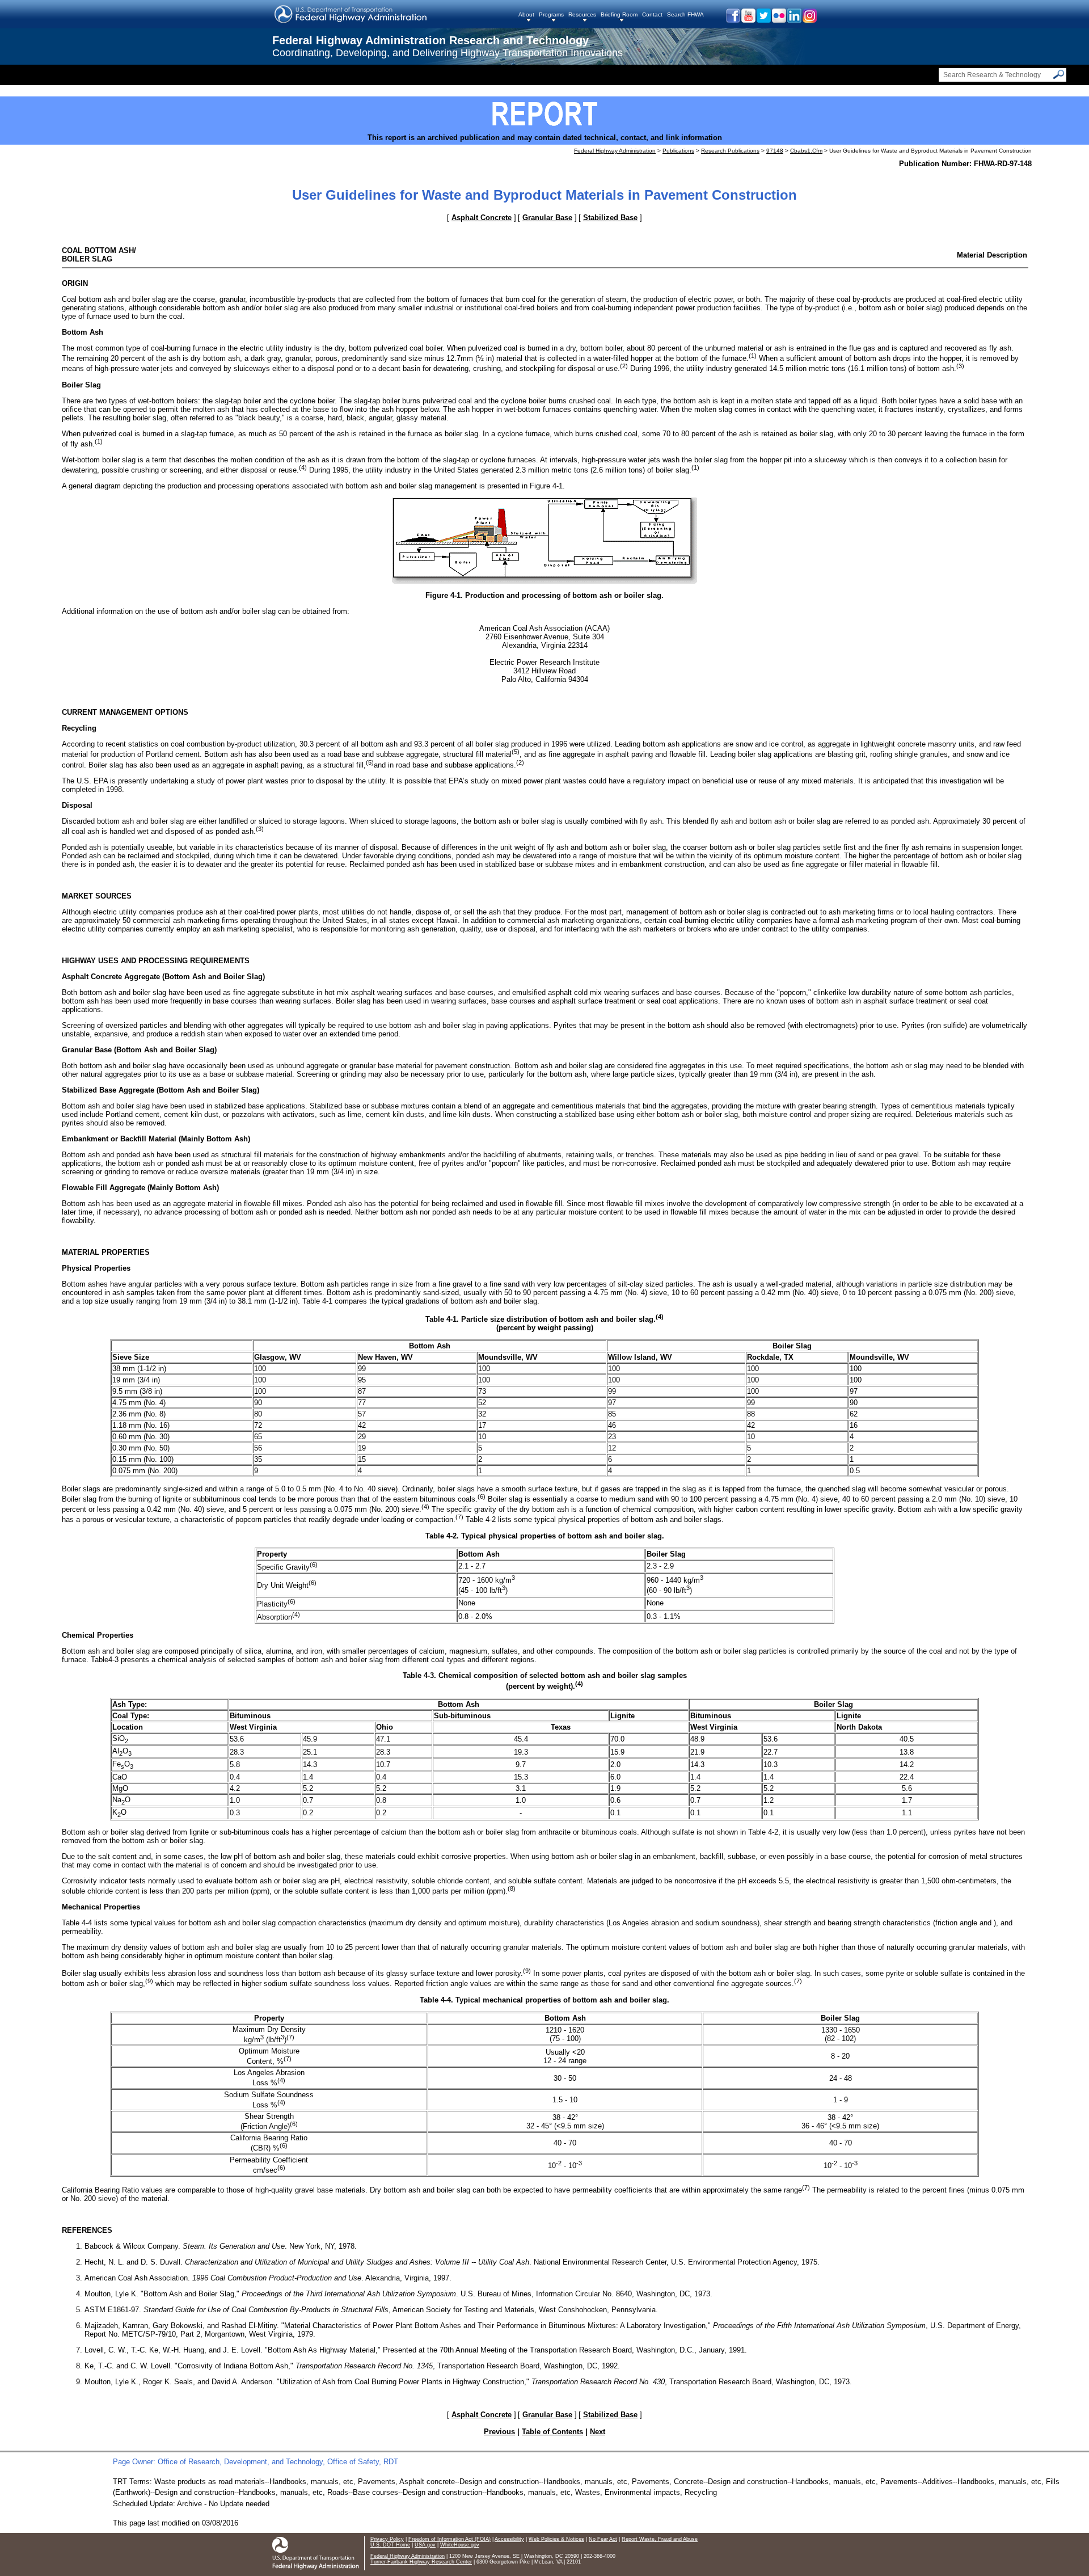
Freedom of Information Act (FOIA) (449, 2539)
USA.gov (425, 2545)
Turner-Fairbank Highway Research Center (421, 2562)
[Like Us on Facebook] (733, 20)
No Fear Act (603, 2539)
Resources (582, 14)
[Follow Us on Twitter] (763, 20)
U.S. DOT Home (390, 2545)
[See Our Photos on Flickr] (778, 20)
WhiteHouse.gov (460, 2545)
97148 (775, 151)
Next (598, 2432)
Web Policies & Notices (556, 2539)
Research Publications (730, 151)
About (526, 14)
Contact (652, 14)
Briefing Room (619, 14)
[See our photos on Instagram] (809, 20)
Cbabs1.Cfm (806, 151)
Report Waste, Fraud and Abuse (660, 2539)
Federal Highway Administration (615, 151)
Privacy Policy (387, 2539)
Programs (551, 14)
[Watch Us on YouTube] (748, 20)
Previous (499, 2432)
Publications (678, 151)
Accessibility (509, 2539)
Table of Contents (552, 2432)
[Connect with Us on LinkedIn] (794, 20)
